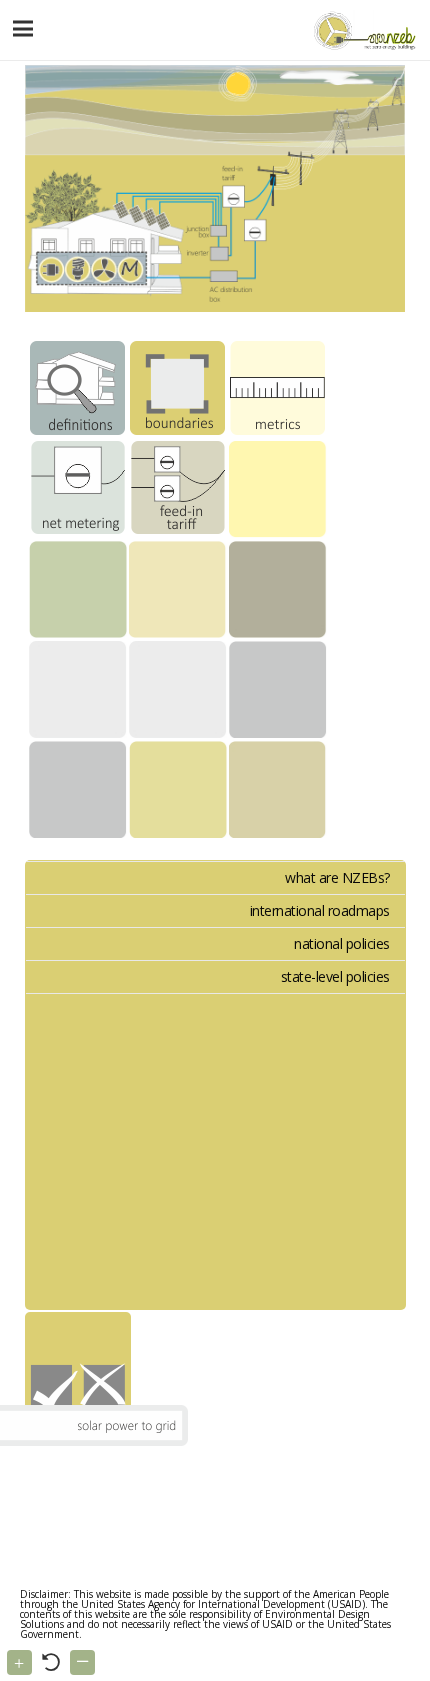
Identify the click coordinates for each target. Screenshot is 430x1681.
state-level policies (335, 976)
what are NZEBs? (337, 877)
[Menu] (23, 29)
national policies (342, 943)
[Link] (362, 30)
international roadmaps (320, 910)
